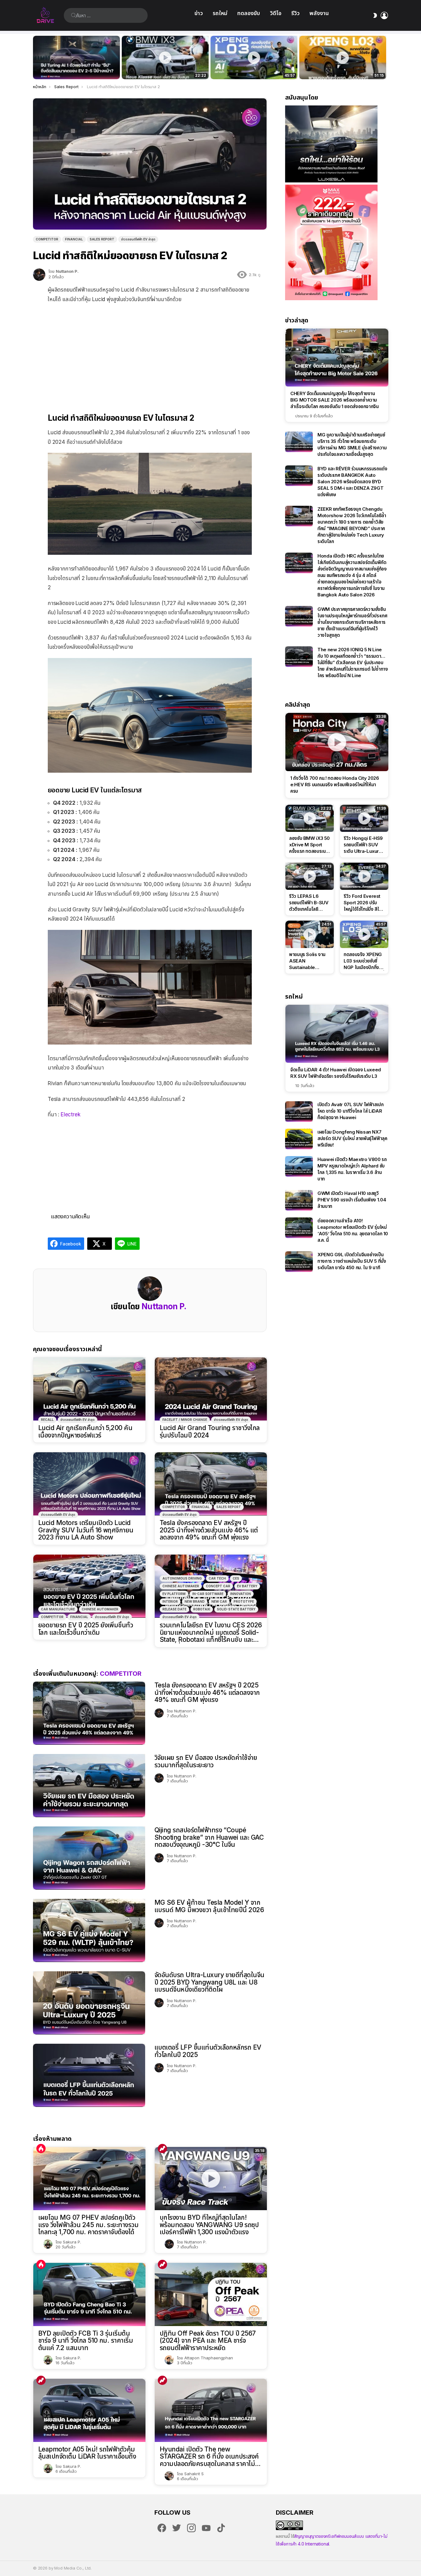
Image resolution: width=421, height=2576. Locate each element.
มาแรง (162, 2149)
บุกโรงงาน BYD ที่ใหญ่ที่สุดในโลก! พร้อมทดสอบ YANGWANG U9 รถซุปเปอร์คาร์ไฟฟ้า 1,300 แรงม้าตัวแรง (209, 2225)
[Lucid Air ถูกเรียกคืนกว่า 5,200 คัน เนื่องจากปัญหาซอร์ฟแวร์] (89, 1389)
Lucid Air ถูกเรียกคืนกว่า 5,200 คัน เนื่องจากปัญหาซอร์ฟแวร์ (85, 1431)
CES (236, 1578)
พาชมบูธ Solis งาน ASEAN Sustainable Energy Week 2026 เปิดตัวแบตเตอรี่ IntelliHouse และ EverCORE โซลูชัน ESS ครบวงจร (307, 961)
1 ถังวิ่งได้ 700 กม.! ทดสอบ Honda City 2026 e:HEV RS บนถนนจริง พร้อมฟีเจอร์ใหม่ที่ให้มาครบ (335, 785)
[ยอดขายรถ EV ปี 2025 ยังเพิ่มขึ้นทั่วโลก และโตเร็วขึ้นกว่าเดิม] (89, 1586)
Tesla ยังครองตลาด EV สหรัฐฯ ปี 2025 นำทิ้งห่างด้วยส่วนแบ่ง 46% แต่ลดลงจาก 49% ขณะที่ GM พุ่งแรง (209, 1530)
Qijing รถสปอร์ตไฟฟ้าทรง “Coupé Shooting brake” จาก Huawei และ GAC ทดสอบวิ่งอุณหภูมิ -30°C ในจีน (209, 1837)
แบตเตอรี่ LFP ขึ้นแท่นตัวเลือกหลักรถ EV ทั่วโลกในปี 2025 (208, 2051)
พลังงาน (319, 13)
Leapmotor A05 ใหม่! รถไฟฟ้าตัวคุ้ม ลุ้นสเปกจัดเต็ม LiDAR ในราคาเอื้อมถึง (87, 2453)
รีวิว (295, 13)
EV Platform (174, 1594)
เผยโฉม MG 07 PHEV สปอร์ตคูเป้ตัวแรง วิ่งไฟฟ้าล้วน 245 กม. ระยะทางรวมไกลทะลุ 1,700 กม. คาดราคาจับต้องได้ (88, 2225)
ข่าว (199, 13)
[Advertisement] (150, 353)
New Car (219, 1601)
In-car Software (208, 1594)
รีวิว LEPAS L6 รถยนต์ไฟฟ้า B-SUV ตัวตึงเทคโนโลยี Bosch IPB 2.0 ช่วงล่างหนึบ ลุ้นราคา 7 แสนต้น (309, 903)
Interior (170, 1601)
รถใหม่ (220, 13)
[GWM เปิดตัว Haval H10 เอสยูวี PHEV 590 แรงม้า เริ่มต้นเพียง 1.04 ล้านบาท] (299, 1200)
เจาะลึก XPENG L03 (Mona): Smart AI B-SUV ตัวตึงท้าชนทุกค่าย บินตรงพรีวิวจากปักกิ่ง (343, 68)
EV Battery (247, 1586)
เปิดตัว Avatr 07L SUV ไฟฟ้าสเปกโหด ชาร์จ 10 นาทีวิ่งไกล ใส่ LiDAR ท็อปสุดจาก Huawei (351, 1111)
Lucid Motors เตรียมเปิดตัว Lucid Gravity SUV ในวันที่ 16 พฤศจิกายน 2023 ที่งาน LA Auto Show (86, 1530)
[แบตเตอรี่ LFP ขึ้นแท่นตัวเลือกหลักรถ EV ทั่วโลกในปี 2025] (89, 2075)
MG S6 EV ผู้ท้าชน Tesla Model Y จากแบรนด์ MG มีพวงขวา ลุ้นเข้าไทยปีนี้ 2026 (209, 1906)
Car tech (217, 1578)
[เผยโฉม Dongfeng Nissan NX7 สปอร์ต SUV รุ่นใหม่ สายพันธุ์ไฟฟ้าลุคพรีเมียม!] (299, 1139)
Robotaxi (202, 1609)
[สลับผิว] (375, 15)
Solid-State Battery (236, 1609)
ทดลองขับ (249, 13)
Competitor (174, 1507)
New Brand (195, 1601)
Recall (47, 1420)
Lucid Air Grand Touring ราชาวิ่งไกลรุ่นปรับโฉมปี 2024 (210, 1431)
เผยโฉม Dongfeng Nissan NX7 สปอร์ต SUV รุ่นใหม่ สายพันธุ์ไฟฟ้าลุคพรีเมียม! (352, 1138)
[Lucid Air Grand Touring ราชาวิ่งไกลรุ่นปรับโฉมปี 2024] (211, 1389)
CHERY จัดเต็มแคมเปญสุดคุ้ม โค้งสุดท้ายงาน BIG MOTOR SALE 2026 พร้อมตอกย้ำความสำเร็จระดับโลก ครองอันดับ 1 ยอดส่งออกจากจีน (335, 400)
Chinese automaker (100, 1609)
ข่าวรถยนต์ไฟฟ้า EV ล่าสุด (78, 1420)
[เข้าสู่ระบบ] (384, 15)
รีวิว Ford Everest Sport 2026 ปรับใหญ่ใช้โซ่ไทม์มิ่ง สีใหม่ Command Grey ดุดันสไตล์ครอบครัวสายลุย (364, 903)
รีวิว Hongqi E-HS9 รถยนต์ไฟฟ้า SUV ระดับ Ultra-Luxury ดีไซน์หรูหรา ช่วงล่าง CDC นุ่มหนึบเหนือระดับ (363, 845)
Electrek (71, 1114)
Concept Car (218, 1586)
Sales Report (229, 1507)
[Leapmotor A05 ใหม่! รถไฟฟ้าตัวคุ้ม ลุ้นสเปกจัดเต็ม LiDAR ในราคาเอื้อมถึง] (89, 2410)
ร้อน (41, 2149)
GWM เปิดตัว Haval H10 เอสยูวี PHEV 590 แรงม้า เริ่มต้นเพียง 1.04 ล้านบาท (352, 1200)
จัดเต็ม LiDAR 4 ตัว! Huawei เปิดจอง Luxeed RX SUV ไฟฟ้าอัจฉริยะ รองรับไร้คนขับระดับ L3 (336, 1073)
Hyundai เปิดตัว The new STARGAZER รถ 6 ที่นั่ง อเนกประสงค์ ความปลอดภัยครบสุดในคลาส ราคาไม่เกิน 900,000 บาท (209, 2457)
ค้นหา (74, 15)
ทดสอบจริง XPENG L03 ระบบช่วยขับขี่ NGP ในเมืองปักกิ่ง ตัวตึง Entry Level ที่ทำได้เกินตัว (251, 68)
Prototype (244, 1601)
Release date (174, 1609)
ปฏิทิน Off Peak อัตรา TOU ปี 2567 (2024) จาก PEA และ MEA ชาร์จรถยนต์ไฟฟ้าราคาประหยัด (208, 2341)
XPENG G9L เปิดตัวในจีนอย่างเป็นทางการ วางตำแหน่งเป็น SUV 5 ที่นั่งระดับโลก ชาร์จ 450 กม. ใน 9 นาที (352, 1261)
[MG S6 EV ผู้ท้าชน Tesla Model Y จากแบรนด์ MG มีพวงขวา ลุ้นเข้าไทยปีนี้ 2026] (89, 1930)
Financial (201, 1507)
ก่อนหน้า (36, 57)
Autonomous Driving (182, 1578)
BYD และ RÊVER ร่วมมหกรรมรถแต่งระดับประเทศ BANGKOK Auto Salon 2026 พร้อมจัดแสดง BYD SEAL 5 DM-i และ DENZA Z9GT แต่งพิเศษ (352, 482)
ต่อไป (385, 57)
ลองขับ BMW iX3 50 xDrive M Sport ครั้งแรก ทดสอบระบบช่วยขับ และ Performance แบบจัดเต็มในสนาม (161, 68)
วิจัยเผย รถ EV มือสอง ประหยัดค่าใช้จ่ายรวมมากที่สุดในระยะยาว (206, 1761)
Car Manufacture (58, 1609)
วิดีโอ (276, 13)
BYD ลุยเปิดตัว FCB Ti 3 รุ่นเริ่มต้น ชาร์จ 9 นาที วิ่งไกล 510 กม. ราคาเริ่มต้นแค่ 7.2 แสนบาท (86, 2341)
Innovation (241, 1594)
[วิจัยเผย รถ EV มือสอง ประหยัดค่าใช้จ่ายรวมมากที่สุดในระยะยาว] (89, 1786)
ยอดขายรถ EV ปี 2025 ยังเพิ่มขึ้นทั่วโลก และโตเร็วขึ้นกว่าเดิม (86, 1629)
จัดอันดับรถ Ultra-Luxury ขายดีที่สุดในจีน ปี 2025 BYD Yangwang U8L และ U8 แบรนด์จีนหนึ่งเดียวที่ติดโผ (209, 1982)
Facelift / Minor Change (185, 1420)
